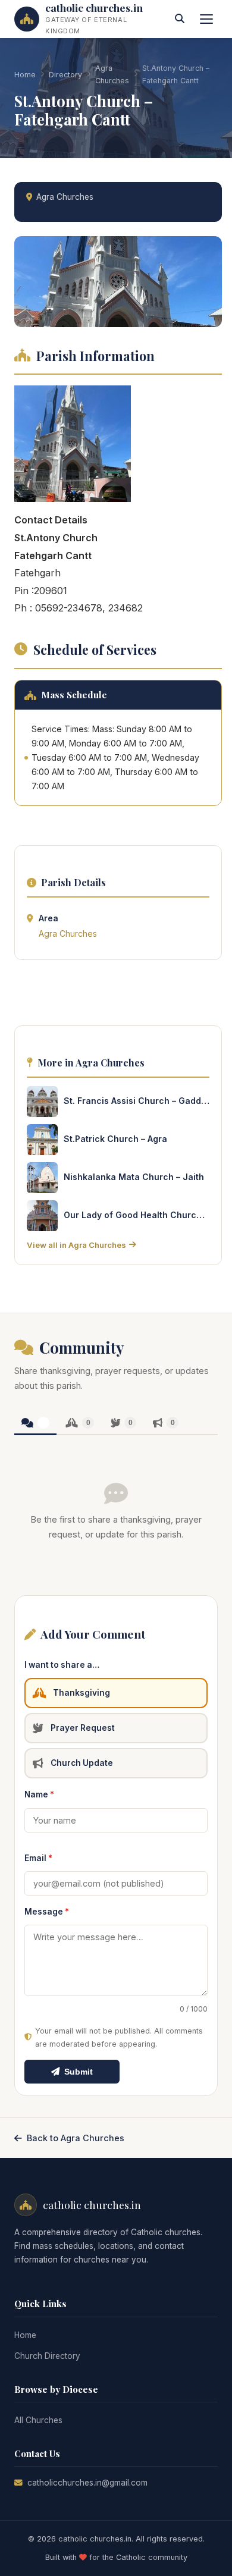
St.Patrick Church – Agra (115, 1139)
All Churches (38, 2420)
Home (25, 75)
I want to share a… (62, 1665)
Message (47, 1912)
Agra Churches (112, 74)
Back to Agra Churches (76, 2138)
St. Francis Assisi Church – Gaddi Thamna (137, 1101)
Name (39, 1794)
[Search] (180, 19)
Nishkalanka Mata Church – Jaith (134, 1177)
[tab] (35, 1424)
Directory (65, 75)
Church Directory (47, 2356)
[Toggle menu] (206, 19)
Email (38, 1858)
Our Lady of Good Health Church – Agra (137, 1215)
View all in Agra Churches (76, 1245)
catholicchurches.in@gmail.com (87, 2483)
